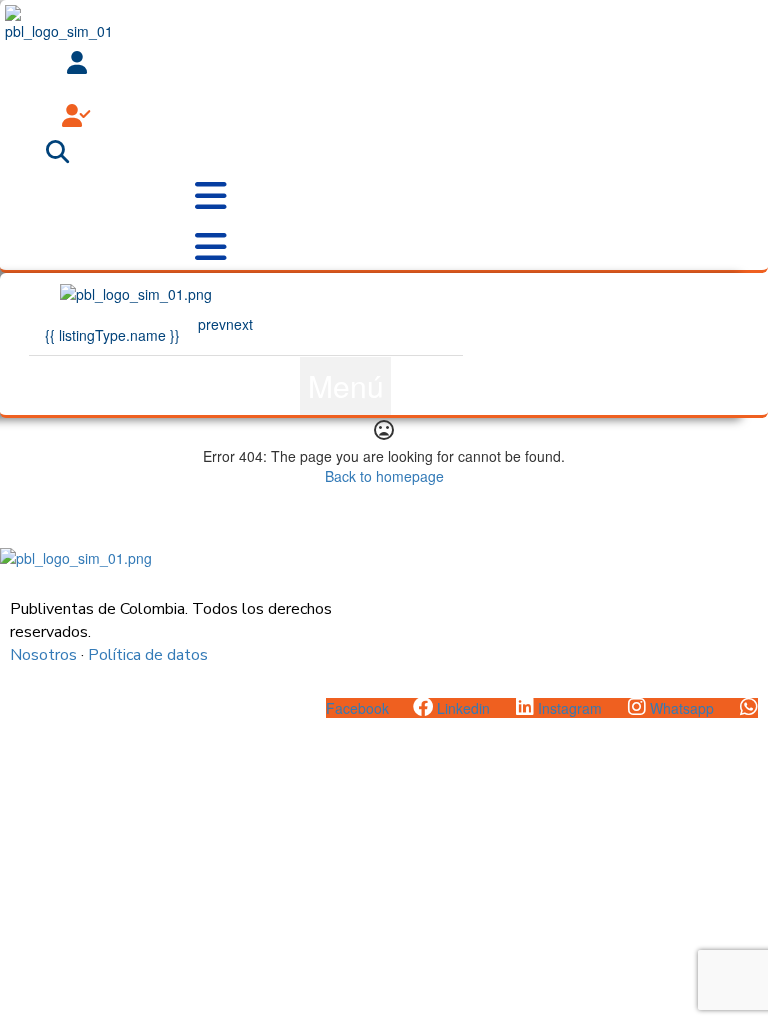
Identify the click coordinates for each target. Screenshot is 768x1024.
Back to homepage (384, 476)
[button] (345, 386)
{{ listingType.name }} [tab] (112, 335)
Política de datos (148, 655)
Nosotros (43, 655)
